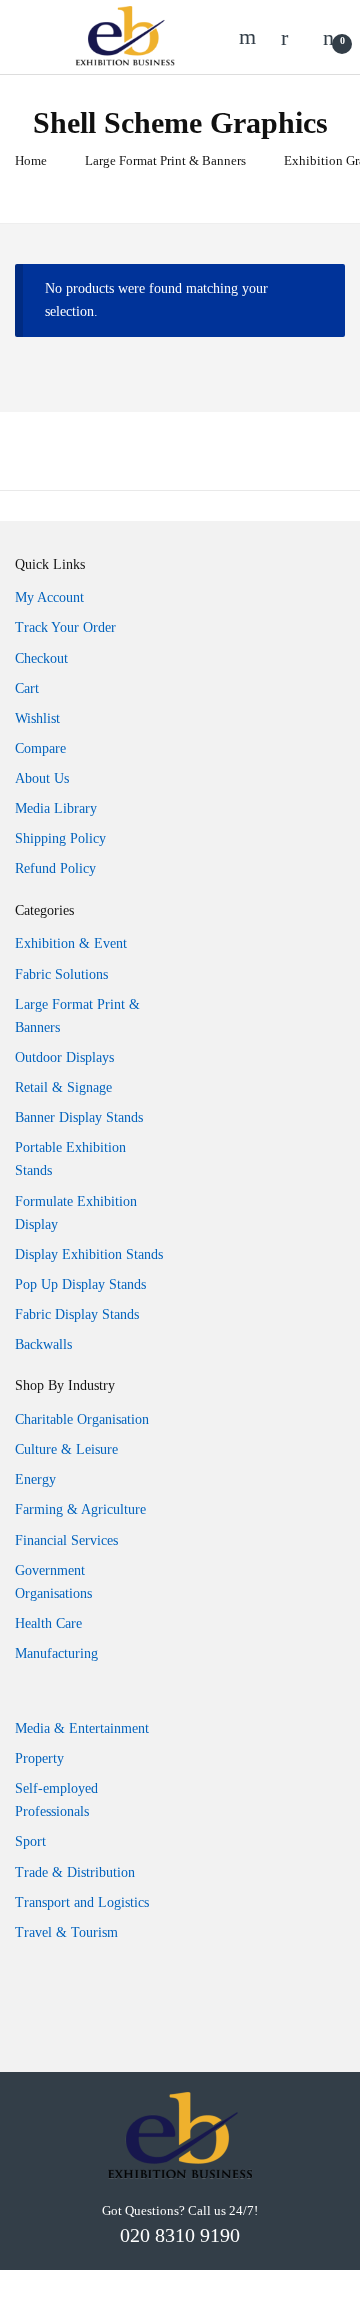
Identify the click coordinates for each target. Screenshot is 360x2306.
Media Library (56, 808)
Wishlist (37, 718)
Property (39, 1758)
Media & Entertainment (82, 1728)
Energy (35, 1479)
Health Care (48, 1623)
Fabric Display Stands (77, 1314)
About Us (42, 778)
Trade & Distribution (75, 1872)
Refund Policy (55, 868)
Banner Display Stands (79, 1117)
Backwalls (43, 1344)
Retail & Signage (63, 1087)
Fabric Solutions (61, 974)
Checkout (41, 658)
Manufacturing (56, 1653)
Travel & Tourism (66, 1932)
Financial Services (66, 1540)
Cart (27, 688)
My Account (49, 597)
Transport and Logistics (82, 1902)
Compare (40, 748)
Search (250, 37)
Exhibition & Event (71, 943)
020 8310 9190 (180, 2235)
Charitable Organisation (82, 1419)
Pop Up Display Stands (80, 1284)
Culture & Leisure (66, 1449)
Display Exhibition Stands (89, 1254)
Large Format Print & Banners (165, 160)
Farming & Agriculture (80, 1509)
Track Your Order (65, 627)
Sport (30, 1841)
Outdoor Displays (64, 1057)
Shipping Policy (60, 838)
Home (31, 160)
